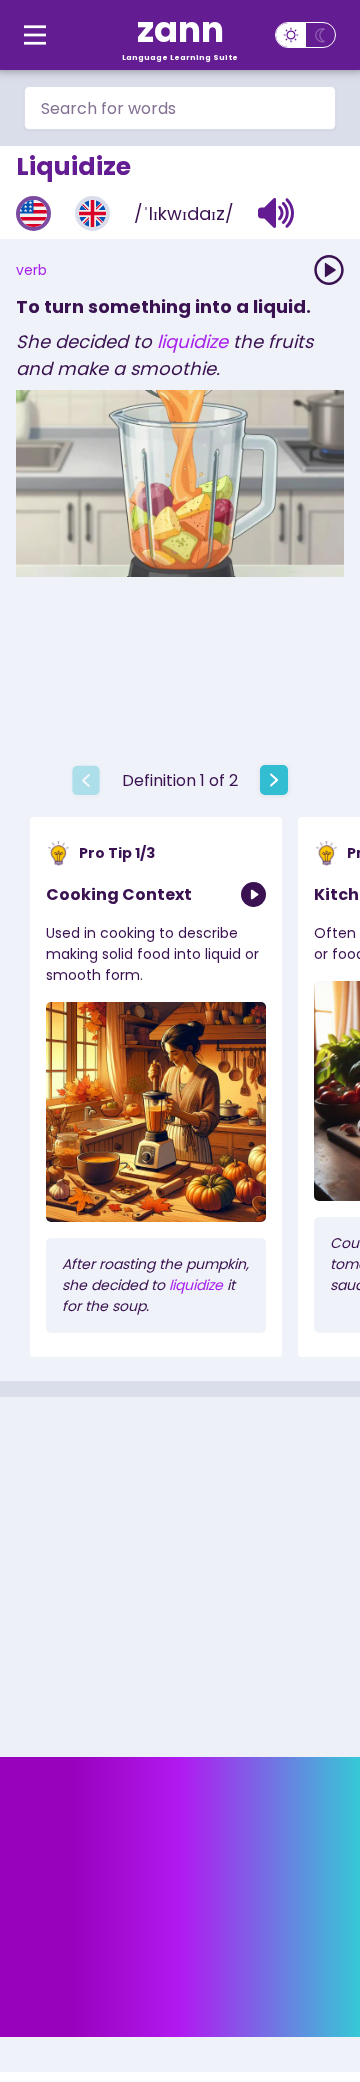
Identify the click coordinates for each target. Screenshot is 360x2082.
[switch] (305, 35)
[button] (276, 213)
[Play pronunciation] (329, 270)
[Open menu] (35, 35)
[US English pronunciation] (33, 213)
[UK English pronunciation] (92, 213)
